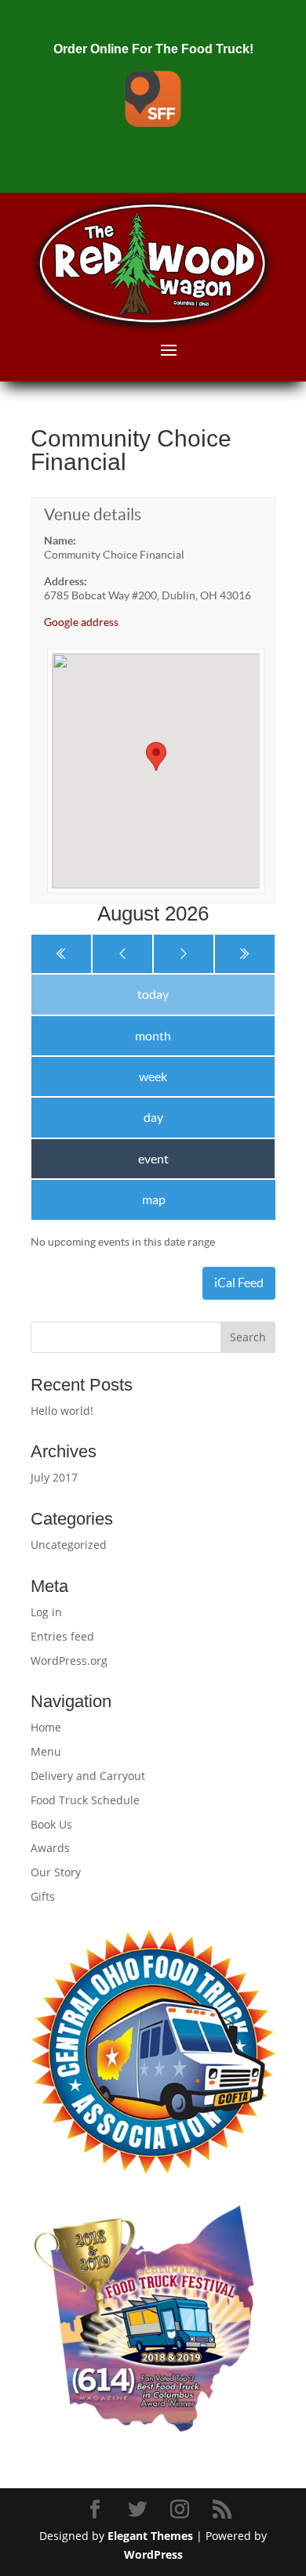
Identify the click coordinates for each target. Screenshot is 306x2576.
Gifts (43, 1896)
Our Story (56, 1872)
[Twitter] (140, 2510)
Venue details (93, 514)
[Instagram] (182, 2510)
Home (46, 1727)
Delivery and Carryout (88, 1776)
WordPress (153, 2554)
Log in (46, 1612)
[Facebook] (97, 2510)
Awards (50, 1848)
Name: (60, 541)
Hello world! (62, 1411)
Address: (66, 581)
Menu (46, 1751)
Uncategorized (69, 1545)
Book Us (51, 1824)
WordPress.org (69, 1661)
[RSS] (224, 2510)
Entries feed (62, 1636)
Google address (81, 622)
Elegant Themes (150, 2536)
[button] (156, 756)
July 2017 (54, 1477)
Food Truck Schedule (85, 1800)
